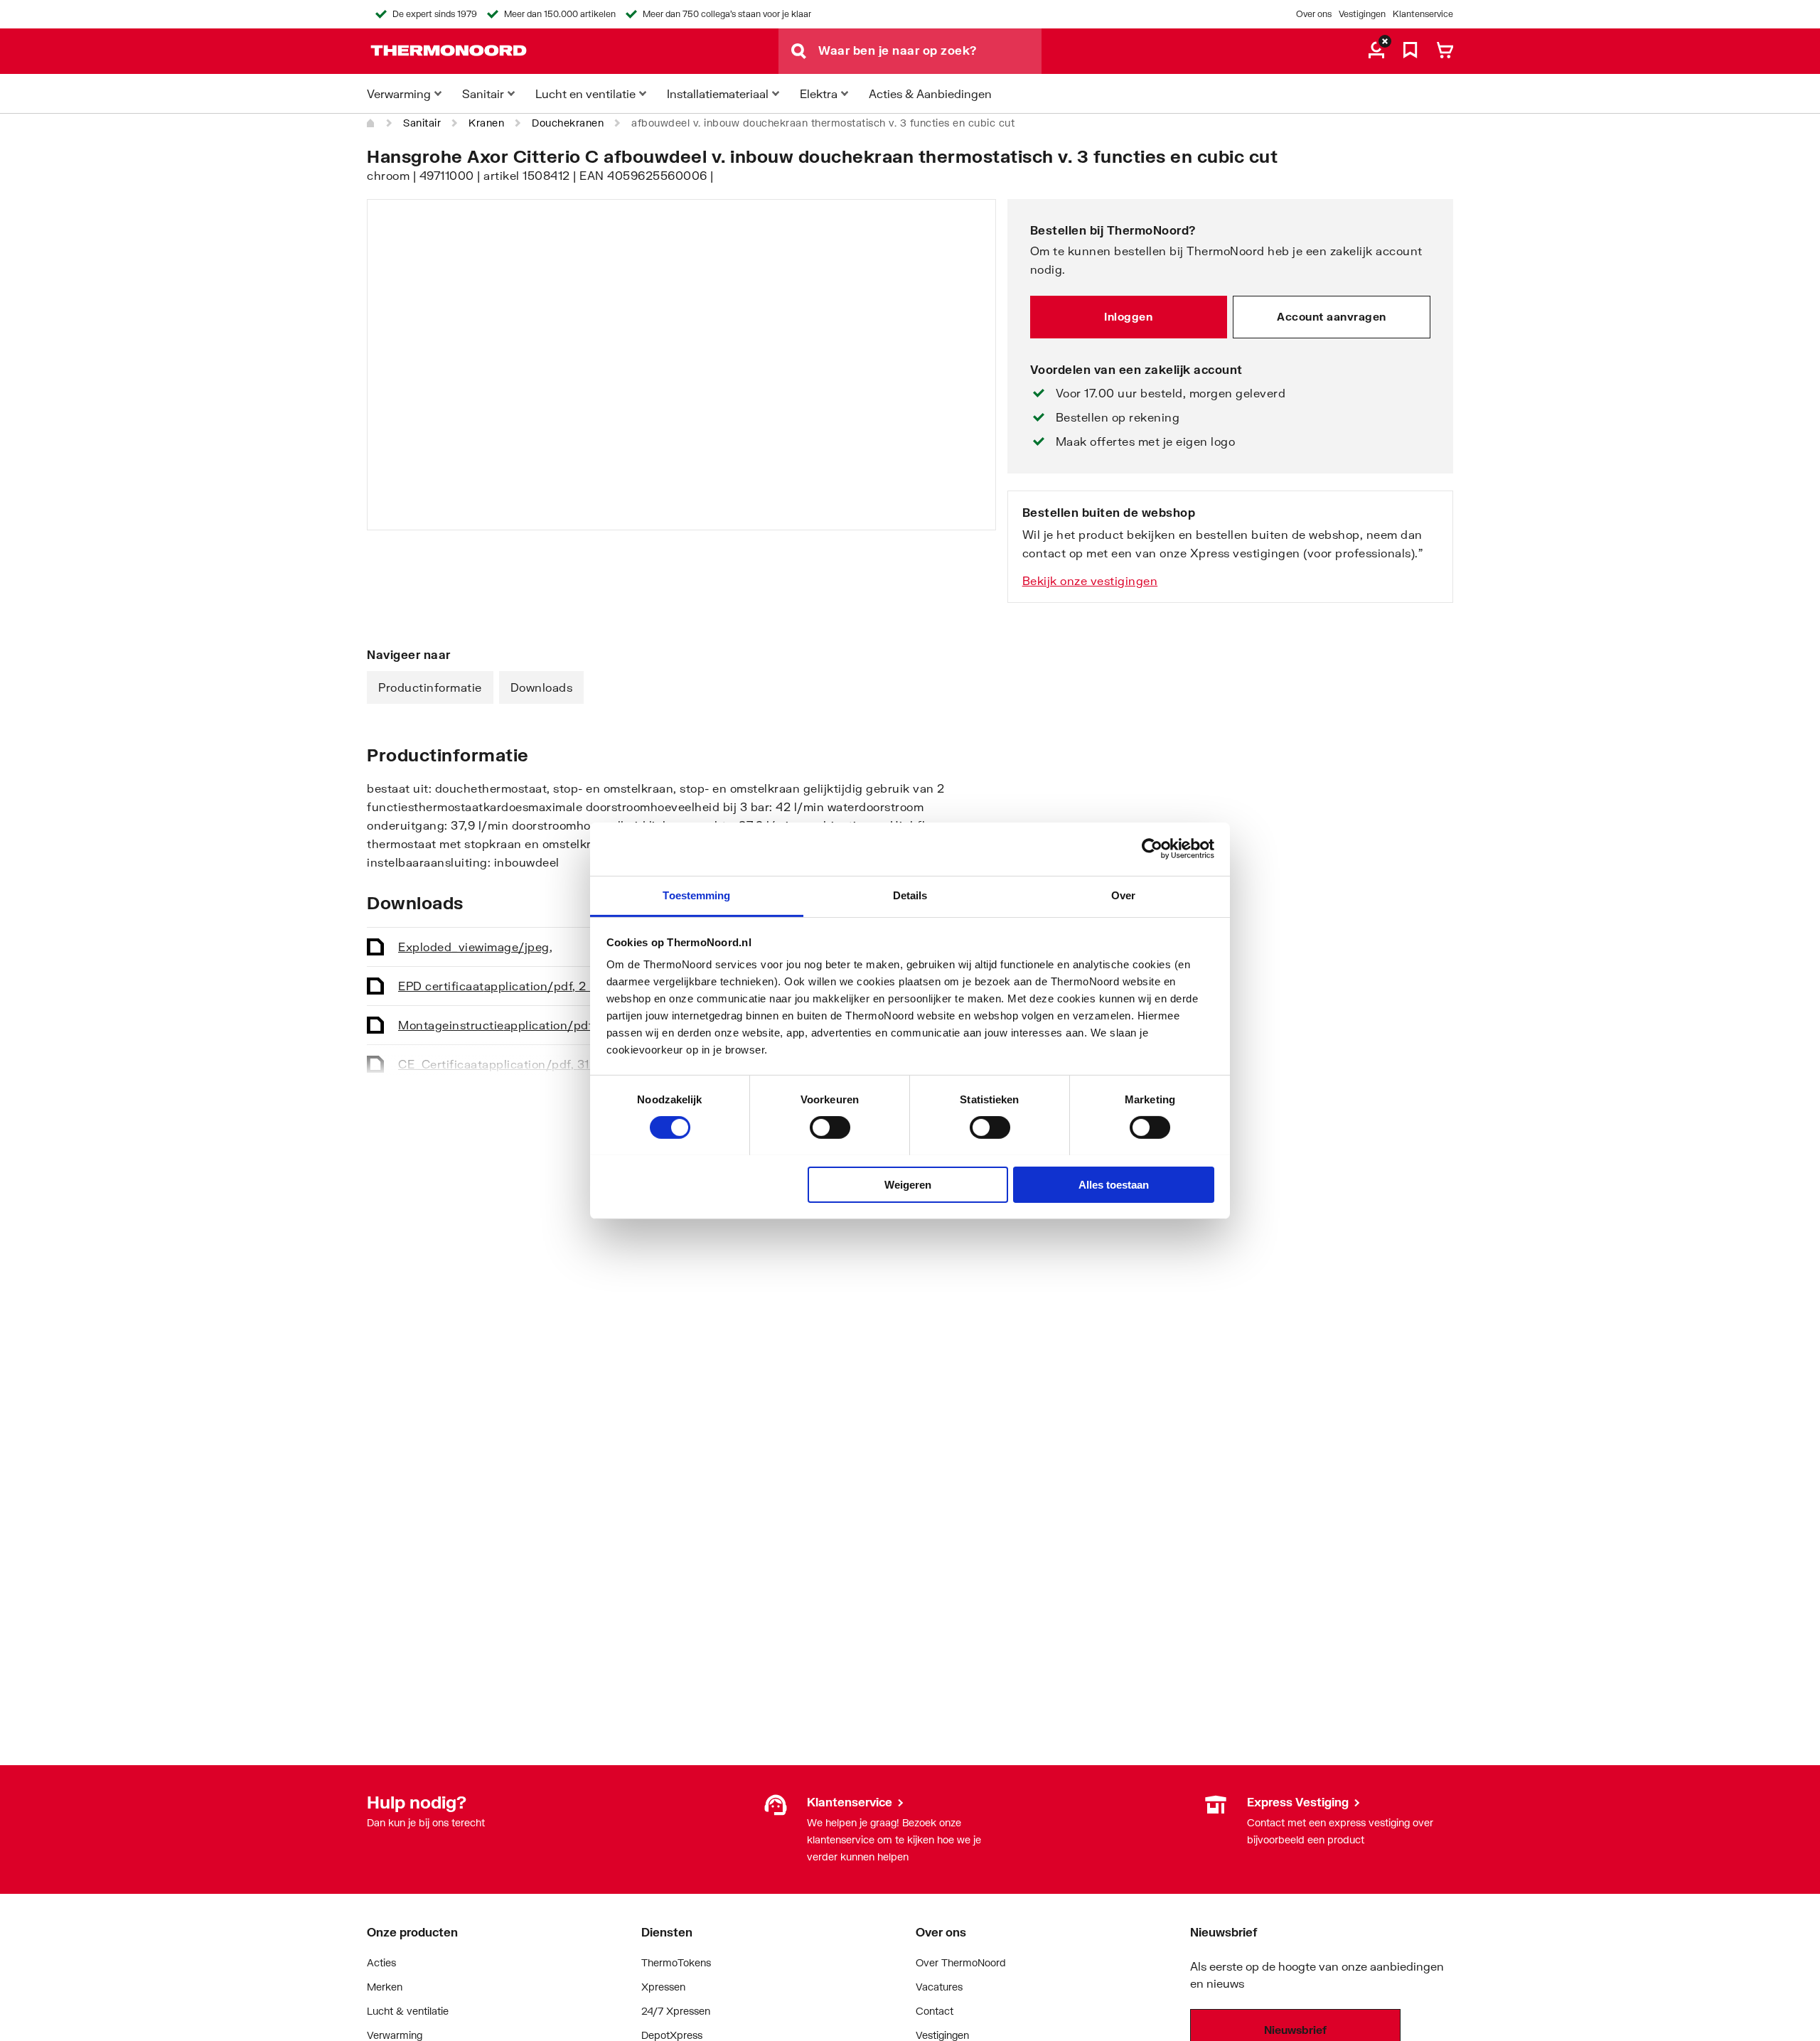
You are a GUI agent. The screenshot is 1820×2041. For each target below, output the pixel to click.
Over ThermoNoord (961, 1962)
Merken (385, 1987)
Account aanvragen (1332, 316)
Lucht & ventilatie (408, 2011)
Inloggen (1128, 316)
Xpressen (663, 1987)
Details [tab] (910, 895)
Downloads (542, 687)
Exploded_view (475, 947)
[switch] (830, 1127)
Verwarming (395, 2035)
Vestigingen (1362, 14)
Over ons (1314, 14)
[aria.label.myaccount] (1376, 51)
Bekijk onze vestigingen (1090, 580)
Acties (381, 1962)
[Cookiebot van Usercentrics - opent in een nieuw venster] (1152, 849)
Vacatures (939, 1987)
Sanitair (422, 123)
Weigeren (908, 1184)
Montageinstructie (513, 1025)
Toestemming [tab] (696, 895)
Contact (935, 2011)
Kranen (486, 123)
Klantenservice (1423, 14)
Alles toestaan (1114, 1184)
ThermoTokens (676, 1962)
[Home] (371, 123)
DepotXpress (672, 2035)
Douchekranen (568, 123)
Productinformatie (430, 687)
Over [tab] (1123, 895)
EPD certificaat (503, 986)
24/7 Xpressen (676, 2011)
